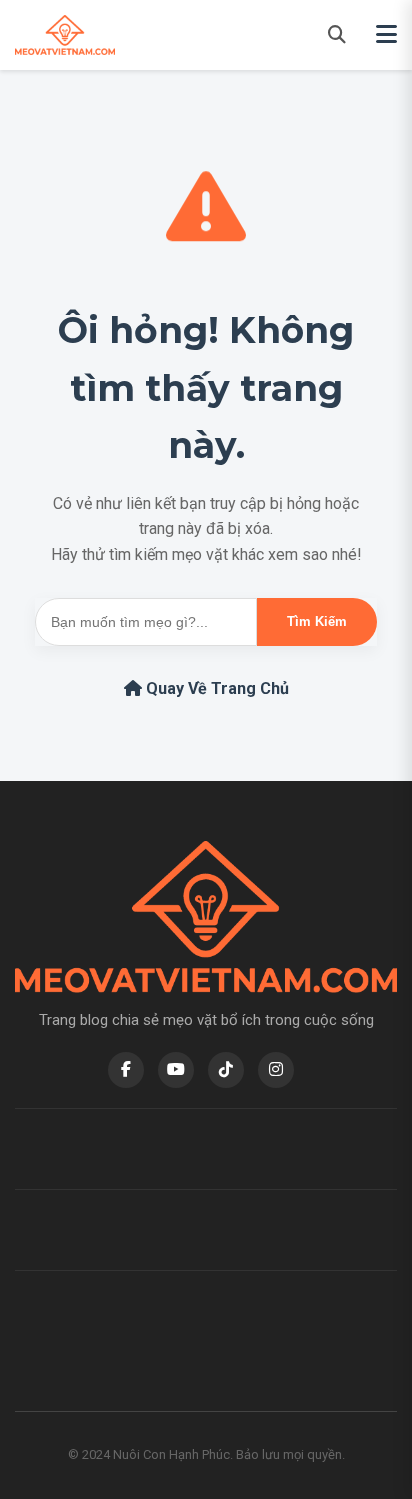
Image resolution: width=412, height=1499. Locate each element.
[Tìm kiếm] (337, 34)
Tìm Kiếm (317, 621)
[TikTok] (226, 1070)
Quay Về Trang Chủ (215, 688)
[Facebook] (126, 1070)
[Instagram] (276, 1070)
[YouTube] (176, 1070)
